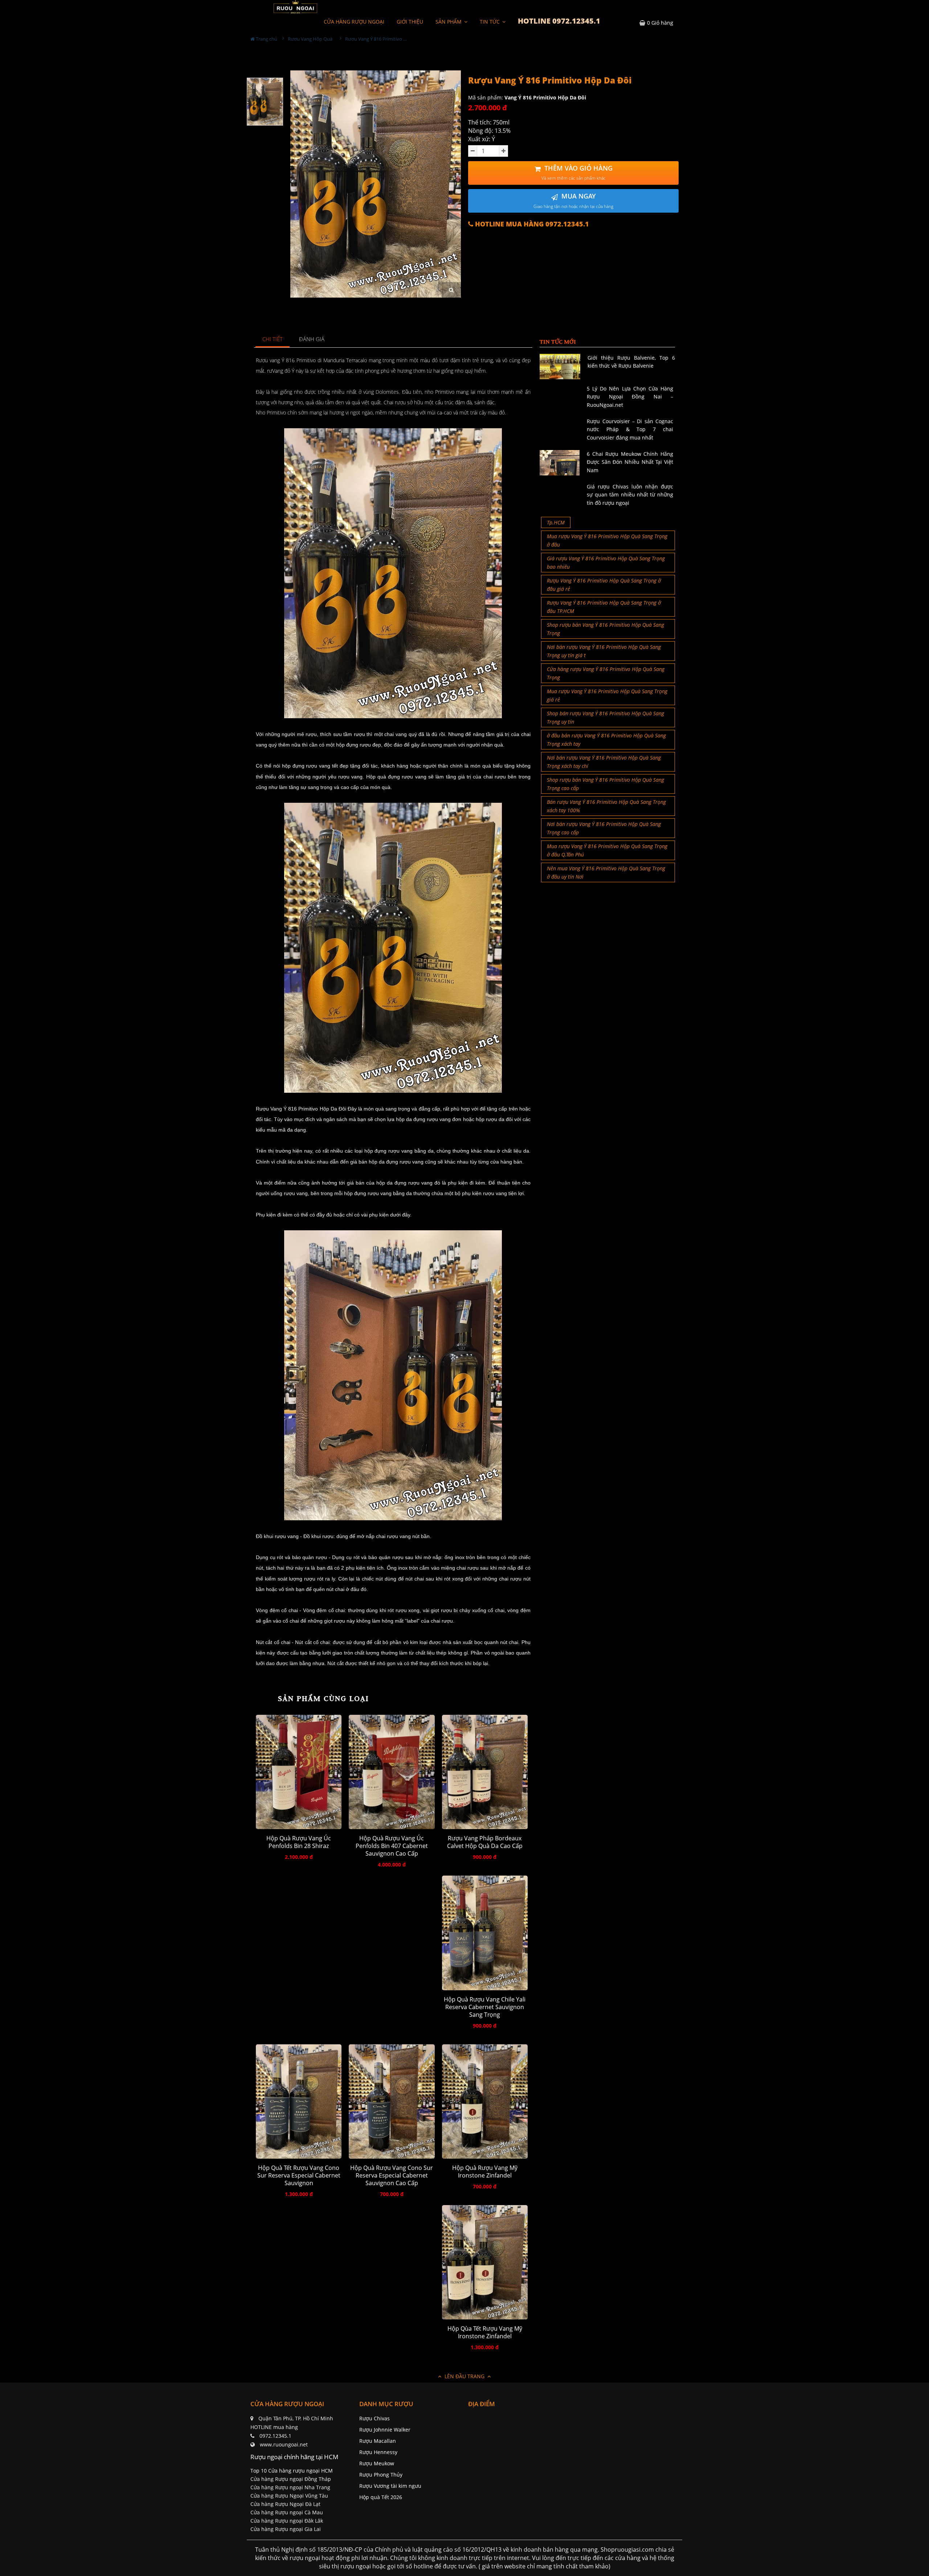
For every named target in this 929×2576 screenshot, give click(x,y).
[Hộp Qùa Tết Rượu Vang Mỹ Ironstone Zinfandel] (485, 2262)
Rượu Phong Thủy (381, 2475)
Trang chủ (266, 39)
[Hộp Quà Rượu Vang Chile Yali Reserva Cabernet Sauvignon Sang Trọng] (485, 1933)
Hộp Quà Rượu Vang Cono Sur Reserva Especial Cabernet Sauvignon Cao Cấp (392, 2176)
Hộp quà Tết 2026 (381, 2497)
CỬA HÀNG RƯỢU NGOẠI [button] (354, 22)
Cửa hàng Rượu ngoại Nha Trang (290, 2487)
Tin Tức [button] (490, 22)
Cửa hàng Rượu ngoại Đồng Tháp (291, 2479)
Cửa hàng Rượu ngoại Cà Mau (287, 2512)
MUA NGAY (573, 201)
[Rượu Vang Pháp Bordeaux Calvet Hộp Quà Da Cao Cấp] (485, 1772)
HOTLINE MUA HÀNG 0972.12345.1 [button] (531, 224)
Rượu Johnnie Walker (385, 2430)
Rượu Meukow (377, 2463)
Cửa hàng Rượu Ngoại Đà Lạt (285, 2504)
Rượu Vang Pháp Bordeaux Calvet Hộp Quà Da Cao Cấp (485, 1842)
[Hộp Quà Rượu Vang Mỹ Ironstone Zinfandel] (485, 2101)
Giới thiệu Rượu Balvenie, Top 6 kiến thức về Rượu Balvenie (631, 362)
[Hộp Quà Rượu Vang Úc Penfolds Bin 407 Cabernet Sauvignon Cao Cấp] (392, 1772)
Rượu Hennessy (378, 2452)
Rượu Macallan (378, 2441)
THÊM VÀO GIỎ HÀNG (577, 173)
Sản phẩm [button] (449, 22)
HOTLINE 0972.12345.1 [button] (559, 21)
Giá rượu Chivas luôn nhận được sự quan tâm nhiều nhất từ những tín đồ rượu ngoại (630, 495)
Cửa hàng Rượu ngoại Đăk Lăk (287, 2521)
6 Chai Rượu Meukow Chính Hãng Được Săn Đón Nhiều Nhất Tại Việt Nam (630, 462)
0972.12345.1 (275, 2436)
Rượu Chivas (375, 2418)
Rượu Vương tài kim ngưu (390, 2486)
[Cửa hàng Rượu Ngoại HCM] (295, 7)
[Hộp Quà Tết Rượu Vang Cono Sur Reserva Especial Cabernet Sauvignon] (299, 2101)
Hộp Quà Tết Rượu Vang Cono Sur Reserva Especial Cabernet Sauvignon (299, 2176)
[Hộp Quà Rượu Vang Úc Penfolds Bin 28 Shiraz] (299, 1772)
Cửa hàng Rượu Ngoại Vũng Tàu (289, 2496)
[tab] (273, 340)
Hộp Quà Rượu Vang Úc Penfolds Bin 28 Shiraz (299, 1842)
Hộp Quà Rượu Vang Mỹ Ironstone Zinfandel (485, 2172)
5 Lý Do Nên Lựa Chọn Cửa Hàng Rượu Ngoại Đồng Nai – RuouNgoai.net (630, 397)
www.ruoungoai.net (284, 2444)
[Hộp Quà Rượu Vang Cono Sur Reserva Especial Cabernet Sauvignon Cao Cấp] (392, 2101)
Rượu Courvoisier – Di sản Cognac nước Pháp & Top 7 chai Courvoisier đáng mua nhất (630, 429)
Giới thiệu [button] (410, 22)
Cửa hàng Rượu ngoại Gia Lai (286, 2529)
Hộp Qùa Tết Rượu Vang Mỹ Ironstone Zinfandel (485, 2332)
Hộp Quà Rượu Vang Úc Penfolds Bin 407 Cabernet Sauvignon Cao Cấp (392, 1846)
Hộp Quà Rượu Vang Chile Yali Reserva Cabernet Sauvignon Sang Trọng (485, 2007)
